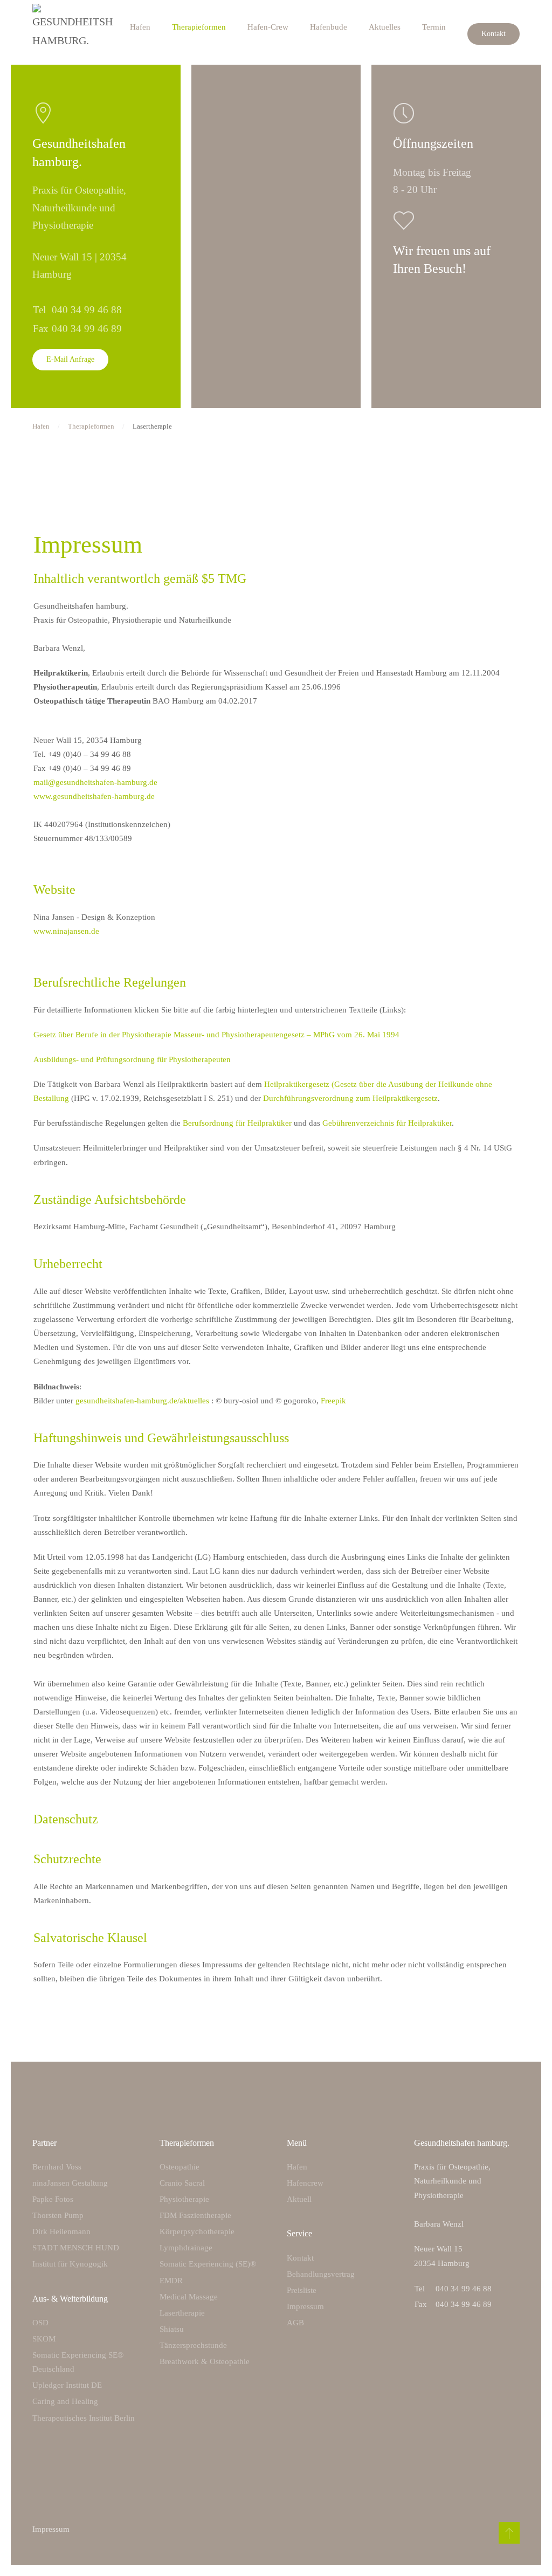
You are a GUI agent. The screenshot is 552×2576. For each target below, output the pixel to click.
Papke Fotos (53, 2199)
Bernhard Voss (57, 2167)
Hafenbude (329, 27)
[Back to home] (73, 27)
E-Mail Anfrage (70, 359)
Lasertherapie (182, 2313)
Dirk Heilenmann (61, 2231)
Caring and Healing (65, 2401)
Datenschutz (66, 1819)
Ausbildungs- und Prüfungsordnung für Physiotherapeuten (132, 1059)
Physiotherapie (184, 2199)
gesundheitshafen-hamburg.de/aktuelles (142, 1401)
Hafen (140, 27)
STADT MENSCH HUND (76, 2248)
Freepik (333, 1401)
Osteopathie (180, 2167)
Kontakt (494, 34)
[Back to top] (509, 2533)
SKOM (44, 2339)
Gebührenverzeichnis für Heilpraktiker (387, 1123)
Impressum (305, 2306)
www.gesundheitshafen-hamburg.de (94, 796)
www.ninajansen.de (66, 931)
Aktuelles (385, 27)
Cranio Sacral (182, 2183)
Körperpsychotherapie (197, 2231)
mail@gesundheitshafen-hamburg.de (95, 782)
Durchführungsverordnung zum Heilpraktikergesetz (350, 1098)
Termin (434, 27)
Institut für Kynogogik (70, 2264)
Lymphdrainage (186, 2248)
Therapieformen (199, 27)
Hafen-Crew (268, 27)
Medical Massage (189, 2297)
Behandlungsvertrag (321, 2274)
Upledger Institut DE (67, 2385)
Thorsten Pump (58, 2215)
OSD (40, 2323)
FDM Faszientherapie (195, 2215)
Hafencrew (305, 2183)
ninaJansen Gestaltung (70, 2183)
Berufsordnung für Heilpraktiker (237, 1123)
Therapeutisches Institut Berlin (84, 2418)
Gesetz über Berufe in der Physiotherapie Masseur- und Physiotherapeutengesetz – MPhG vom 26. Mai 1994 (216, 1035)
